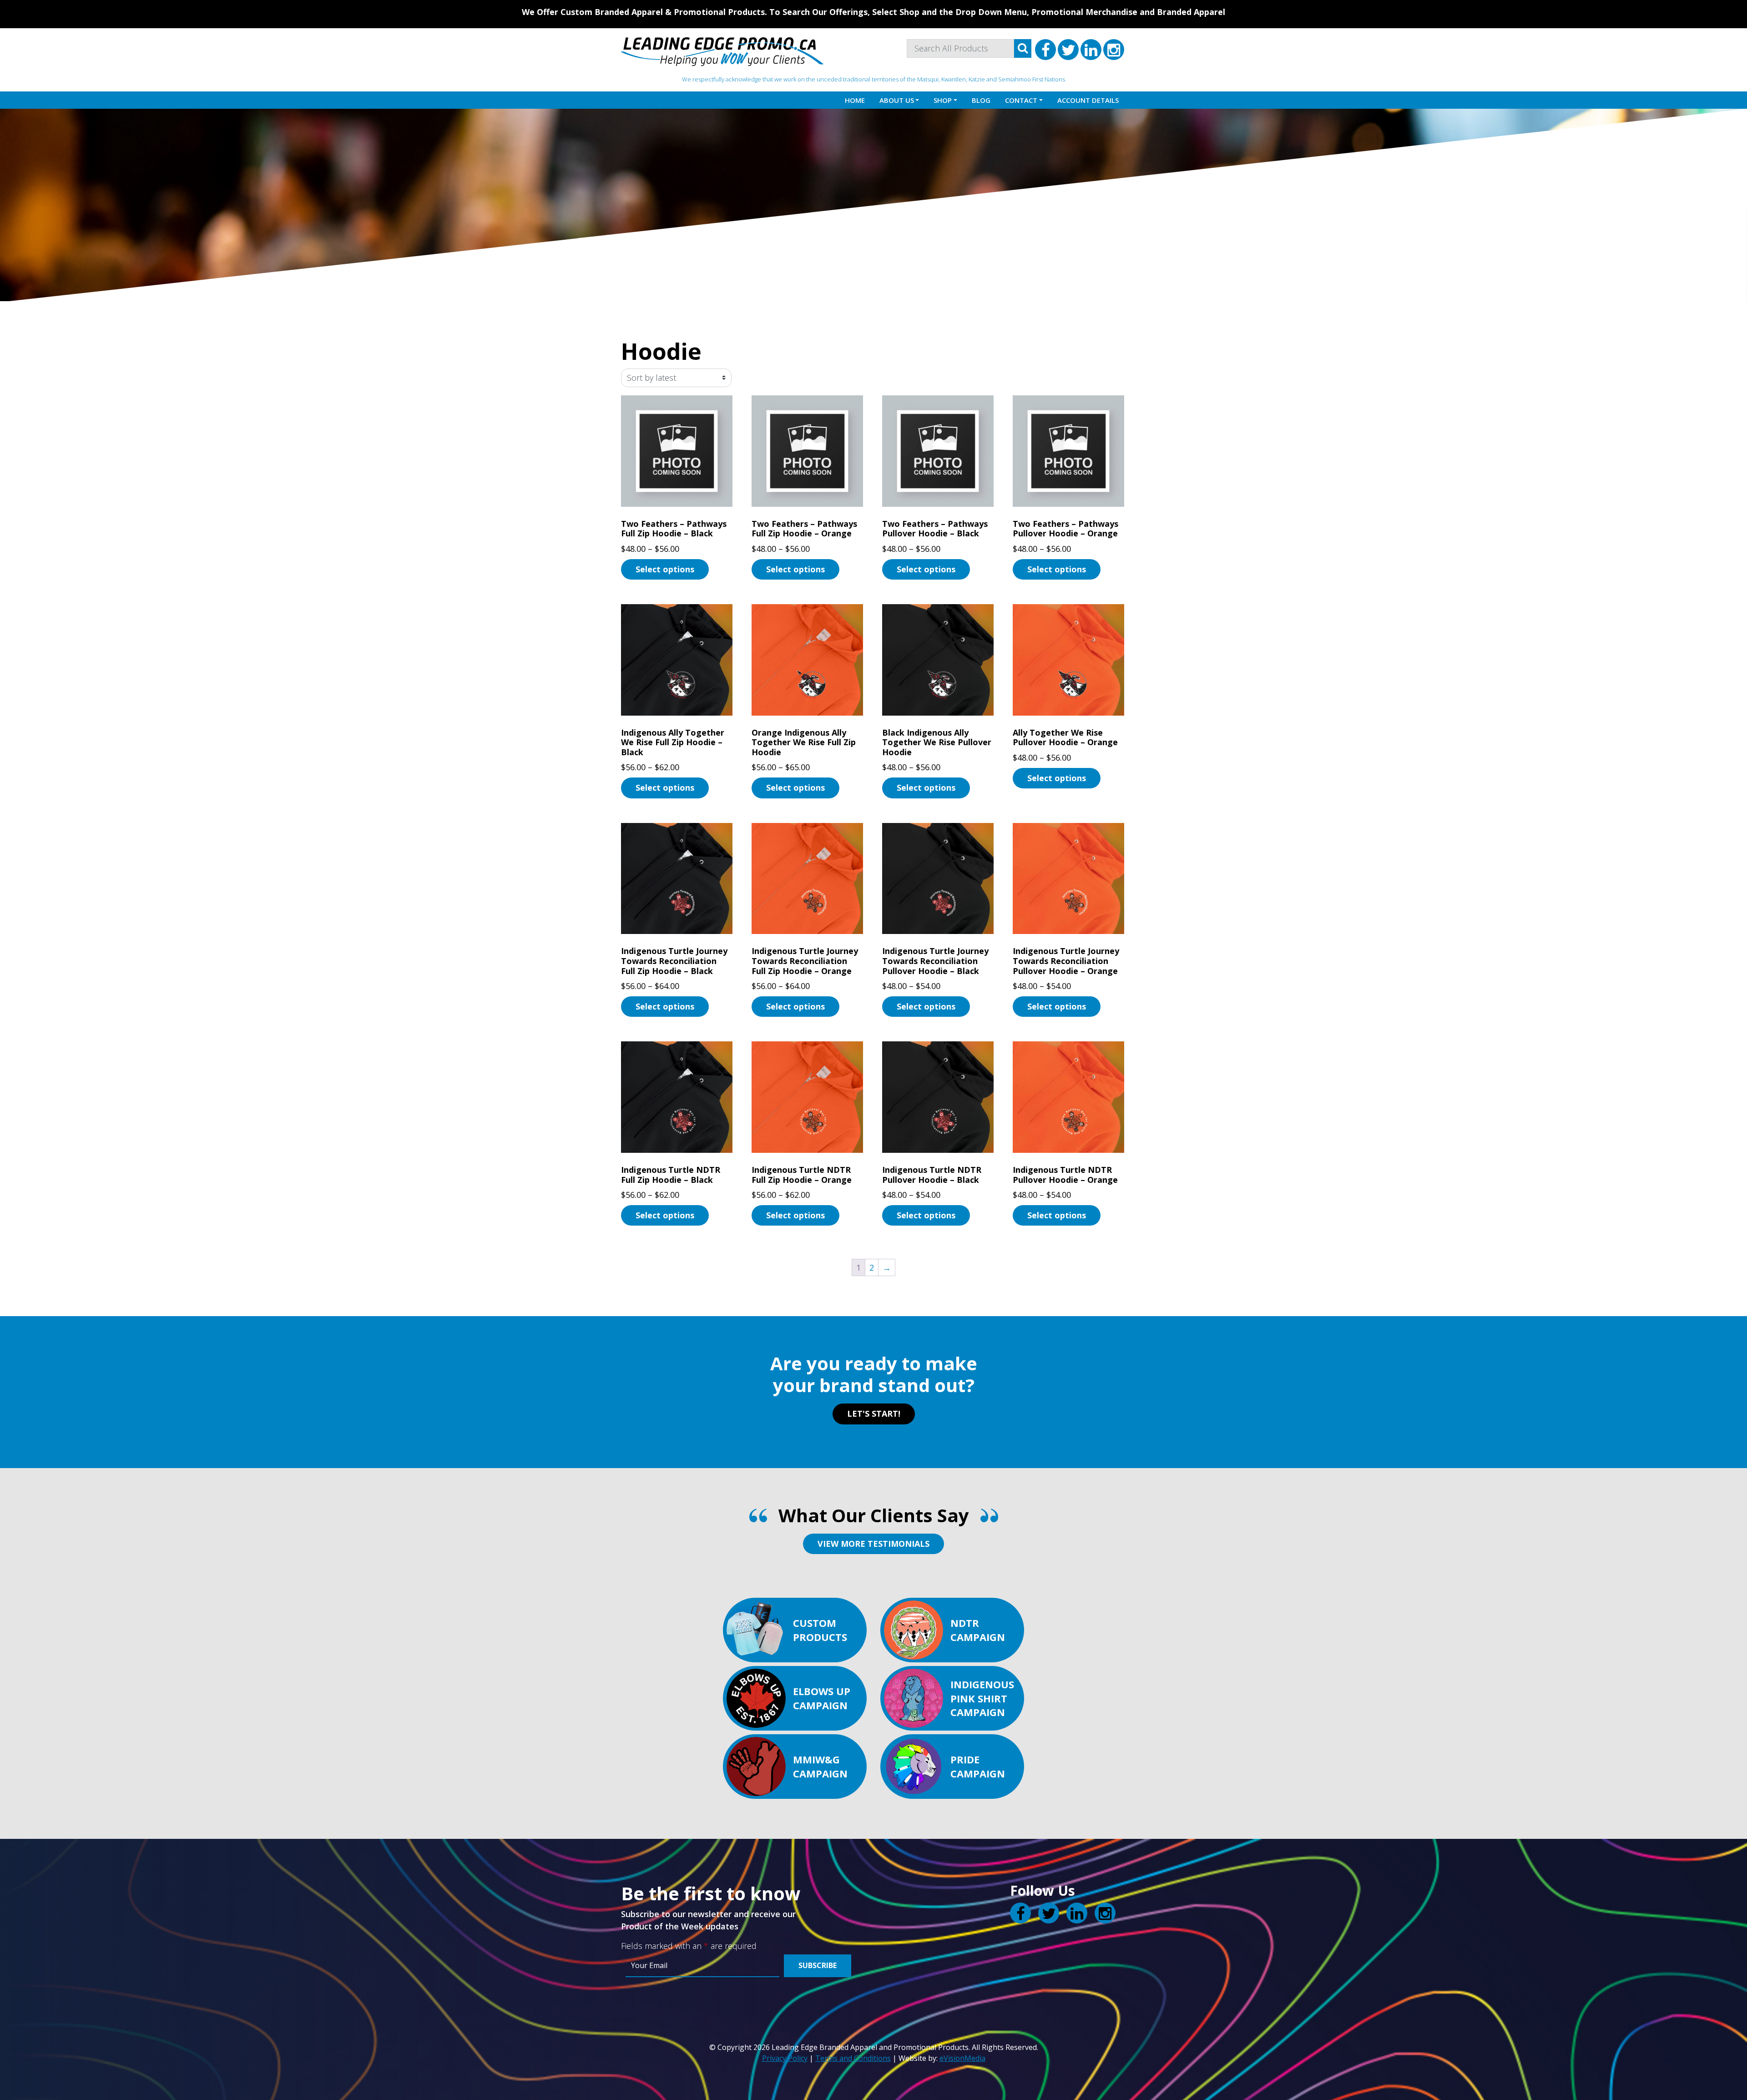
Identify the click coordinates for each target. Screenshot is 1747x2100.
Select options (665, 569)
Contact (1021, 100)
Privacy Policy (785, 2058)
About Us (897, 100)
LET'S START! (874, 1413)
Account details (1088, 100)
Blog (981, 100)
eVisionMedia (962, 2058)
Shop (943, 100)
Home (855, 100)
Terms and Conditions (853, 2058)
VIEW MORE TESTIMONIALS (873, 1544)
